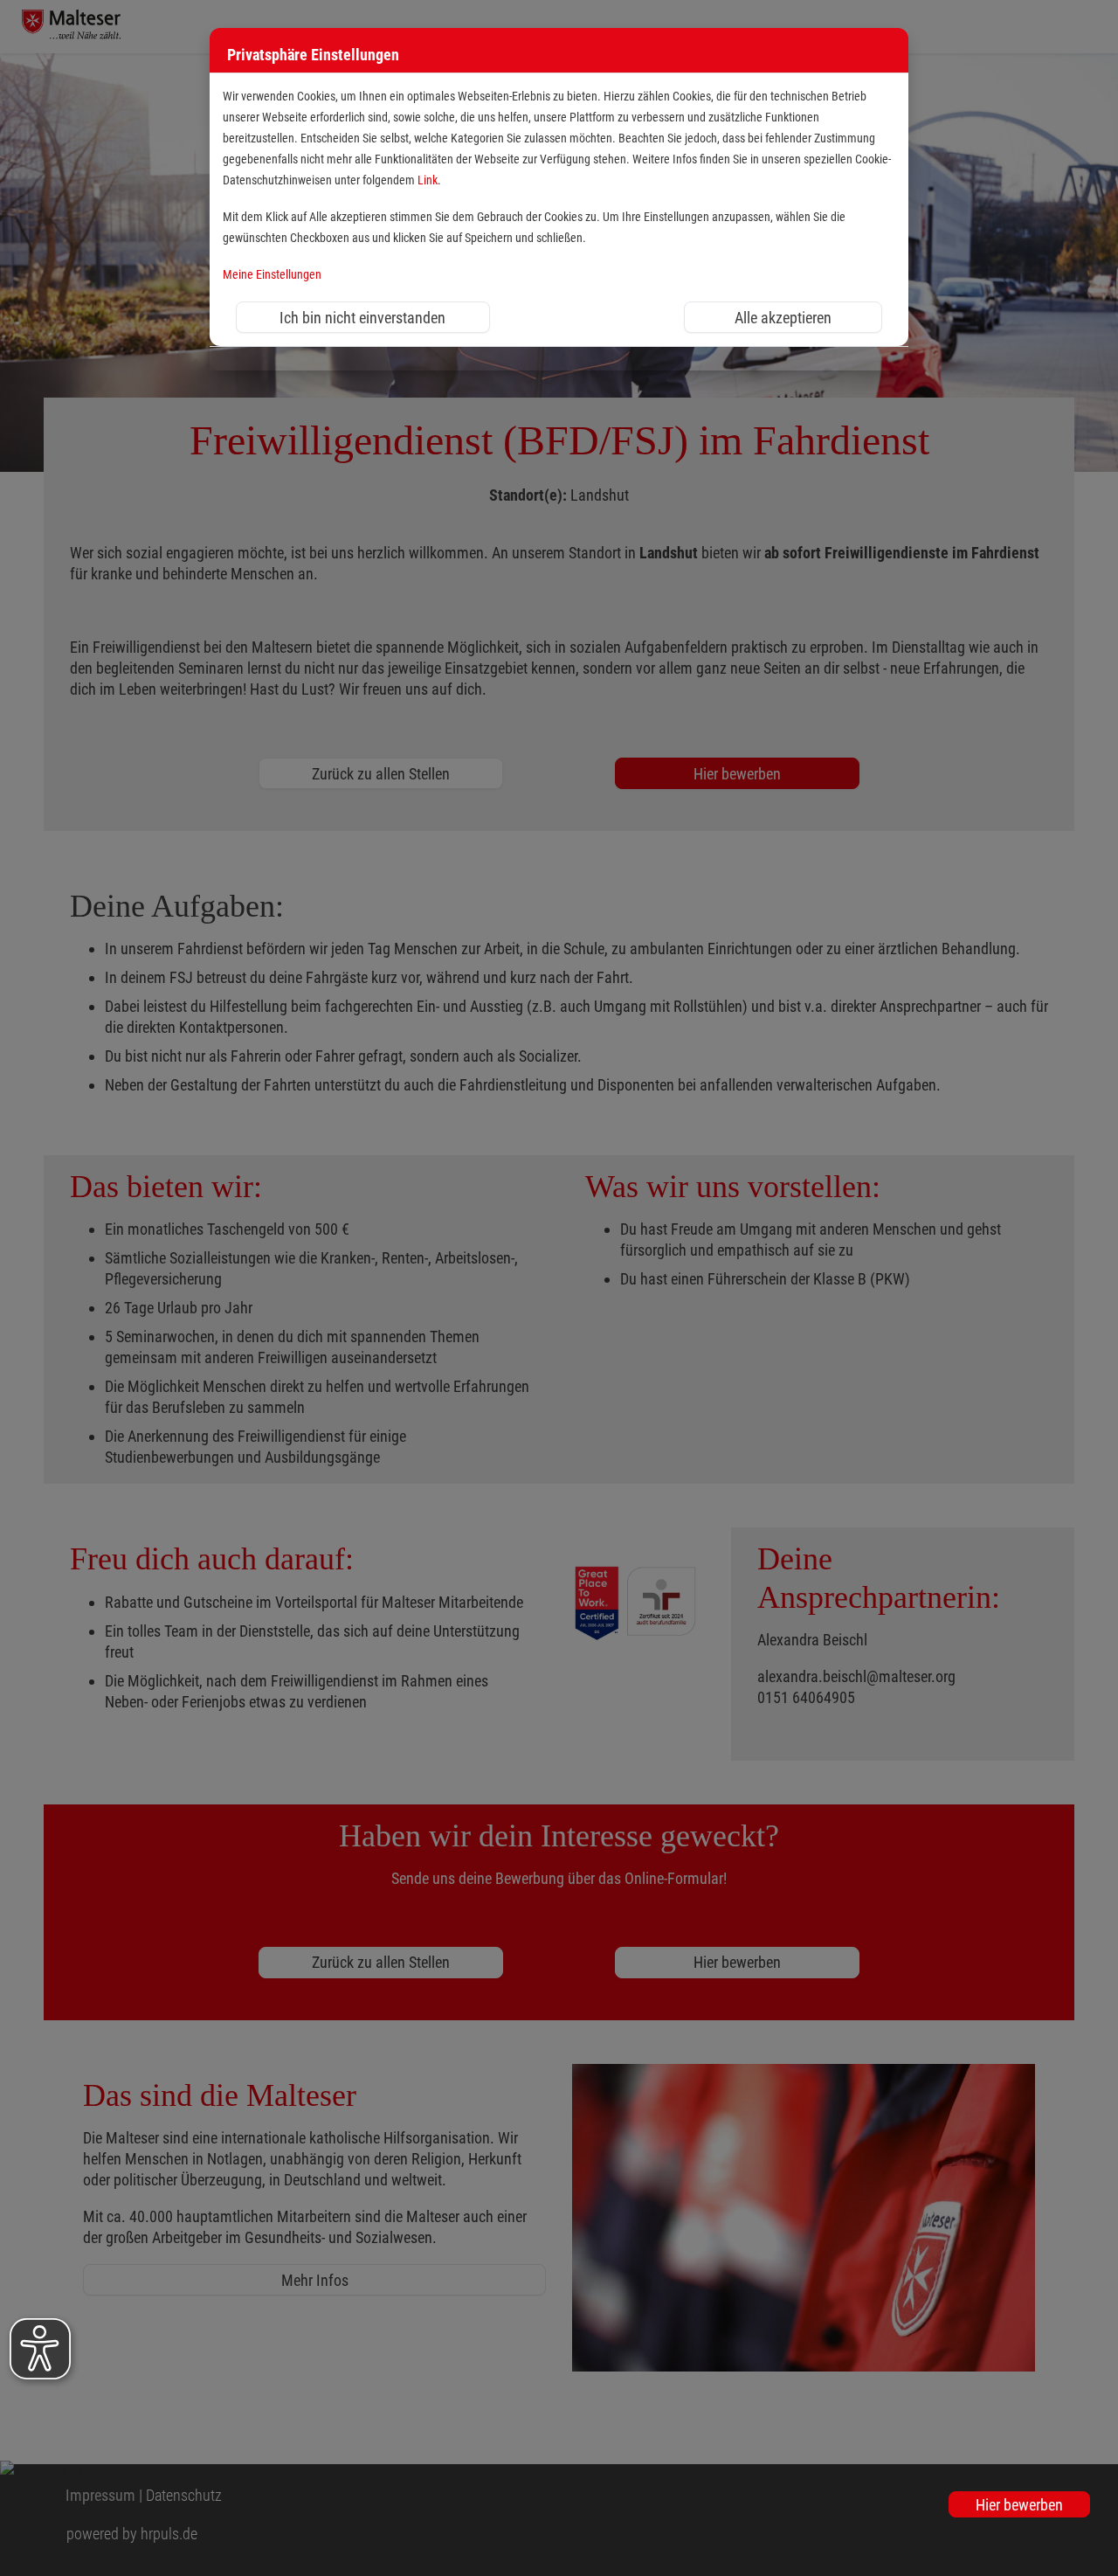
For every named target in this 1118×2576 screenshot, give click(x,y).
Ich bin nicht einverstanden (362, 318)
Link (428, 180)
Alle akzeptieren (783, 318)
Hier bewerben (1019, 2505)
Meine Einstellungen (272, 275)
